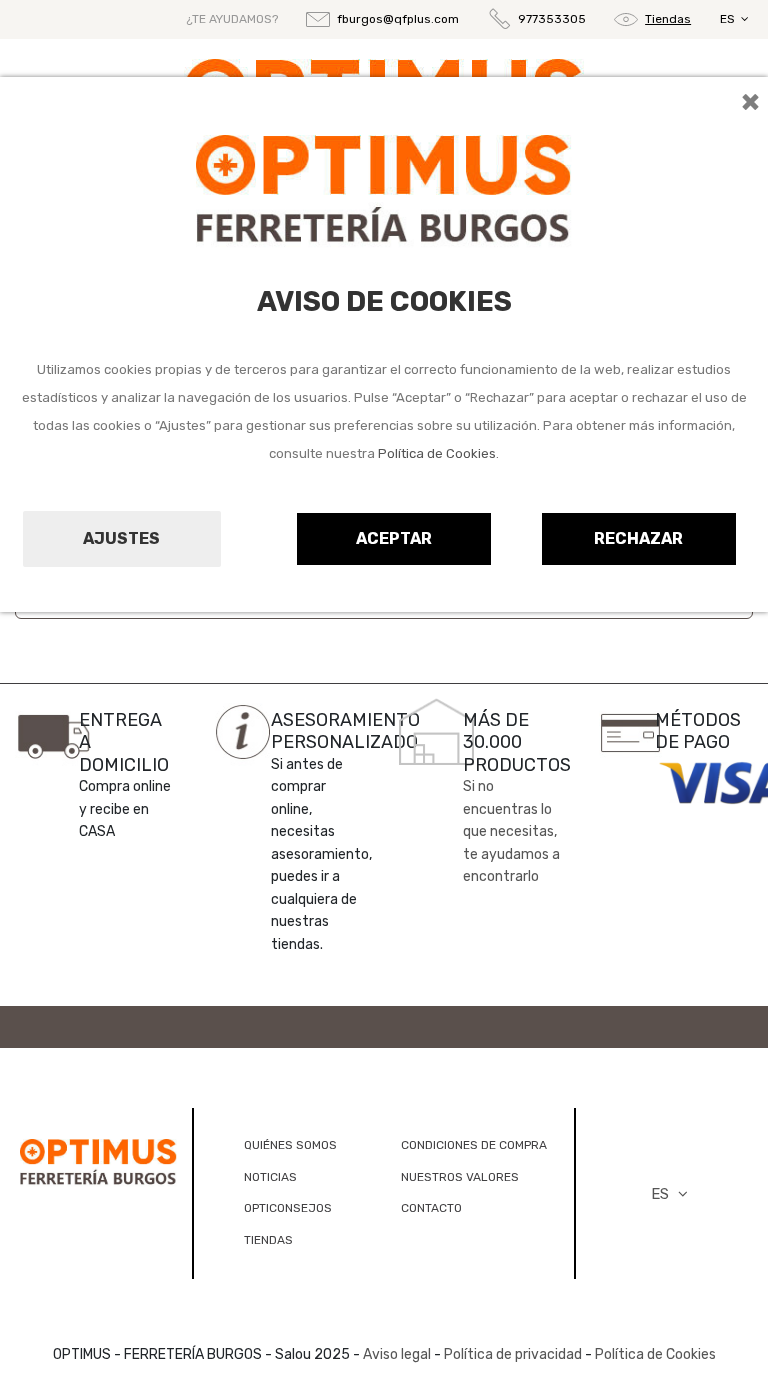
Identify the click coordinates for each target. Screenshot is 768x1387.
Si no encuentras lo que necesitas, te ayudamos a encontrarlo (511, 831)
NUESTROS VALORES (460, 1177)
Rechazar (638, 538)
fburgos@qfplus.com (398, 19)
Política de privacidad (513, 1354)
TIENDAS (268, 1240)
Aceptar (394, 538)
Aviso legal (397, 1354)
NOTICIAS (270, 1177)
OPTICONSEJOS (288, 1208)
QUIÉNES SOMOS (290, 1145)
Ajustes (121, 538)
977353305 (552, 19)
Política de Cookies (437, 453)
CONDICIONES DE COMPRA (474, 1145)
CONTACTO (431, 1208)
